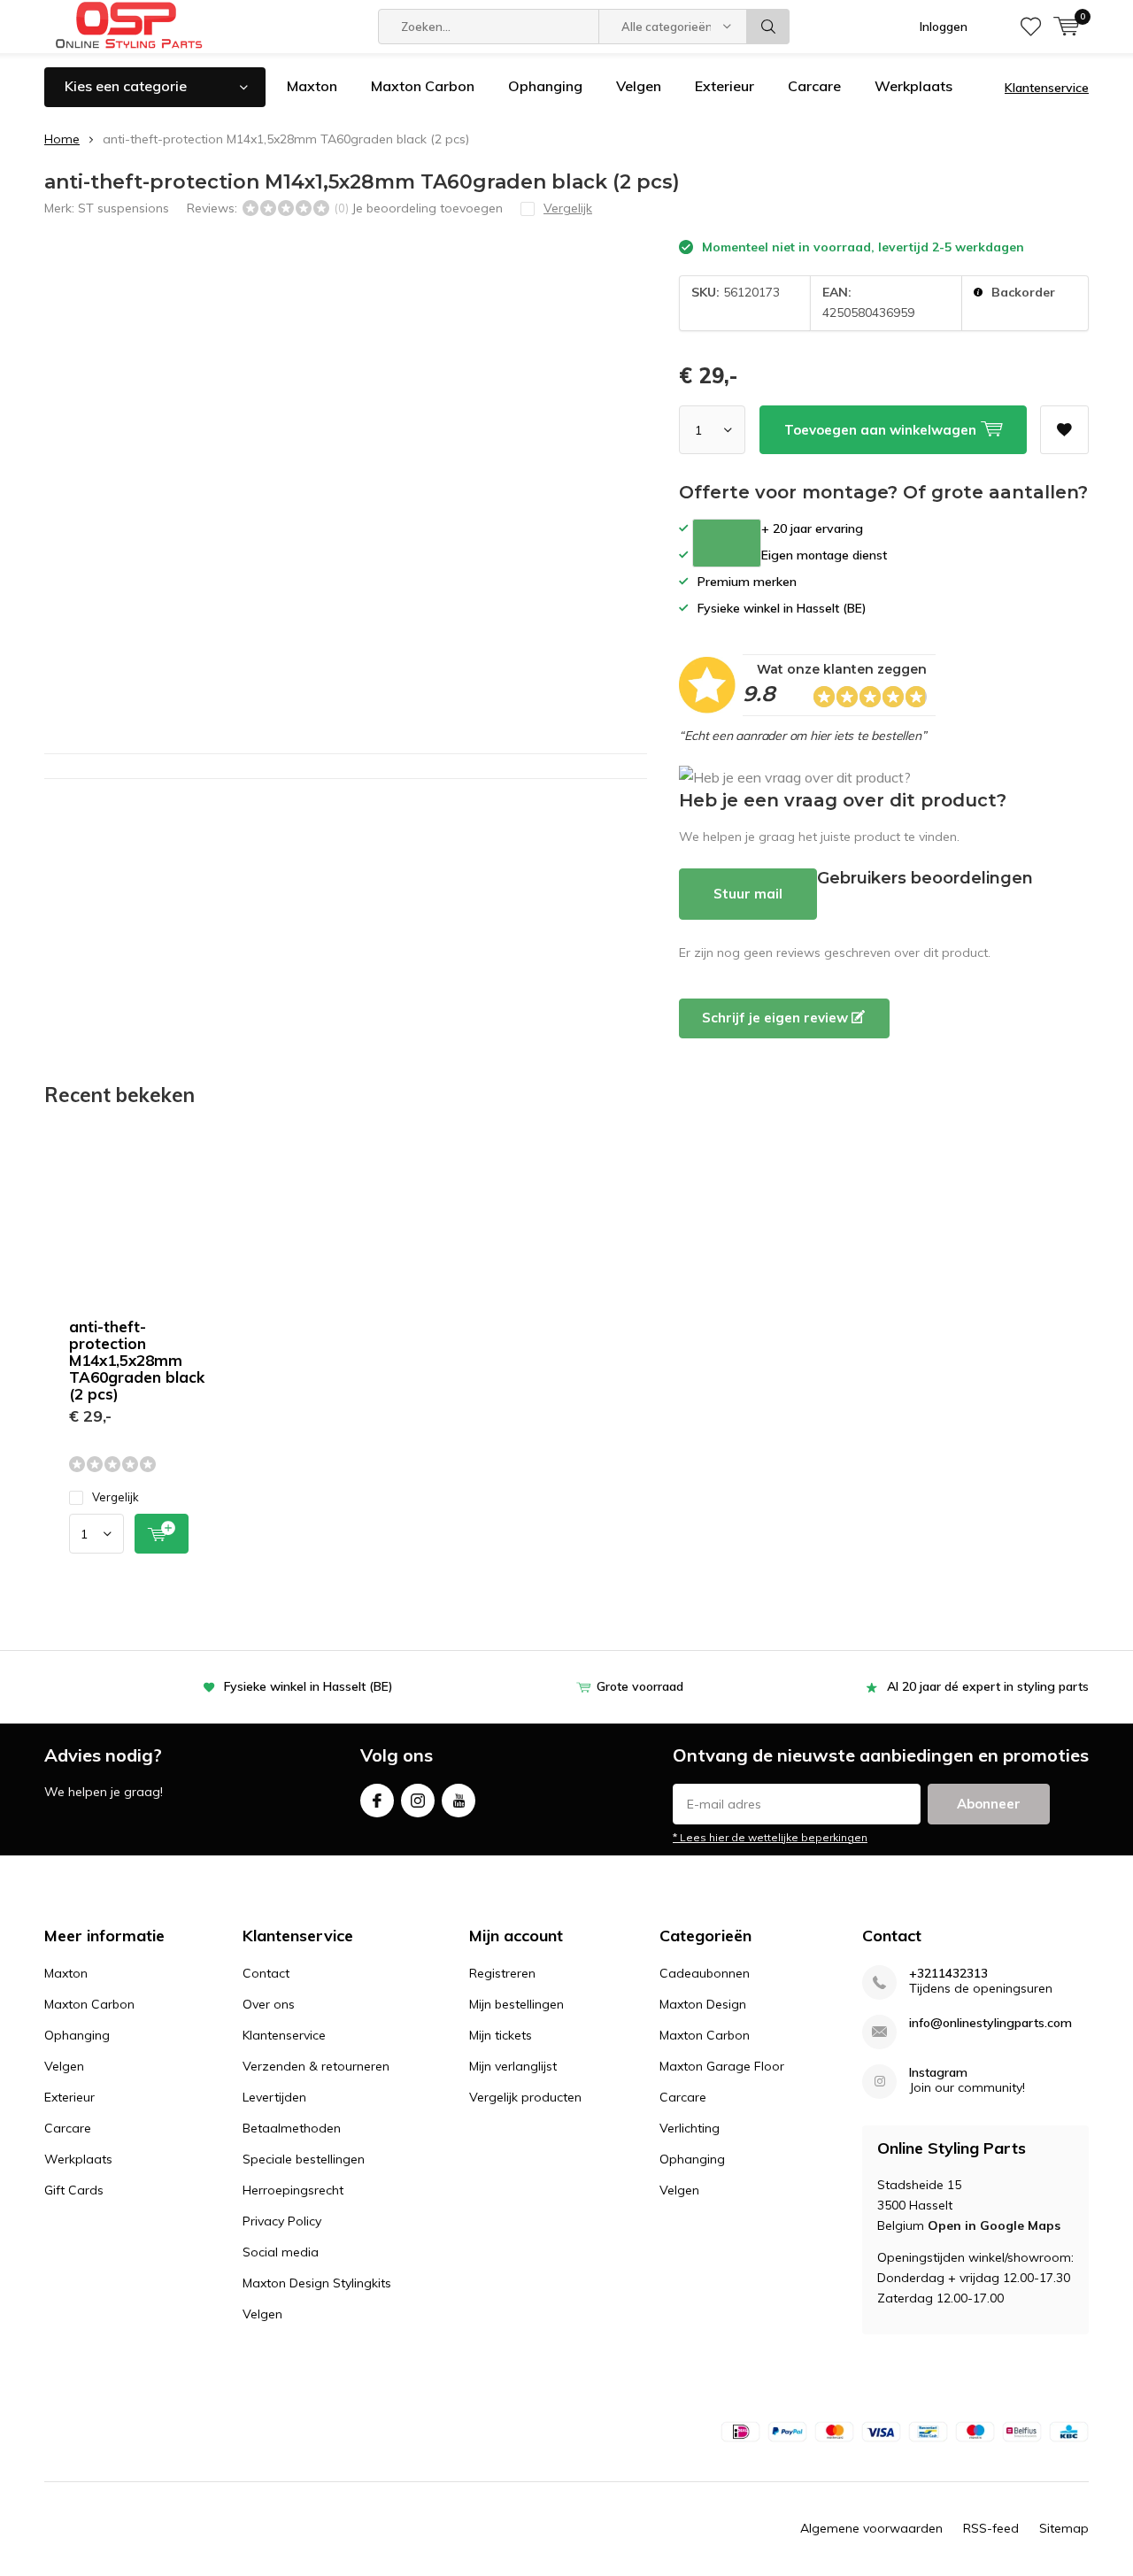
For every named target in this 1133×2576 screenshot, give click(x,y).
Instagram (418, 1801)
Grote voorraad (640, 1686)
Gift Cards (74, 2190)
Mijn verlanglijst (513, 2066)
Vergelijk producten (525, 2097)
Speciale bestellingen (304, 2159)
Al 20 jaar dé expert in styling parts (988, 1686)
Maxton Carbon (423, 86)
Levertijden (274, 2097)
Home (62, 139)
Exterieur (725, 86)
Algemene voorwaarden (871, 2528)
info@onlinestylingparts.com (990, 2023)
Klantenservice (1047, 88)
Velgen (639, 86)
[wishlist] (1031, 27)
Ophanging (545, 86)
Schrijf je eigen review (777, 1018)
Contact (266, 1973)
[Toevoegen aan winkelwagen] (162, 1534)
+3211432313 (948, 1974)
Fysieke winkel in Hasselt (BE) (308, 1686)
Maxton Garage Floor (722, 2066)
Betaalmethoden (292, 2128)
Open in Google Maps (994, 2225)
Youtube (459, 1801)
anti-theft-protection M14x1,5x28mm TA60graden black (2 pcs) (137, 1360)
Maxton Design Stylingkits (317, 2283)
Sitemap (1064, 2528)
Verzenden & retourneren (316, 2066)
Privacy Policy (282, 2221)
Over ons (269, 2004)
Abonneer (989, 1804)
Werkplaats (913, 86)
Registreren (502, 1973)
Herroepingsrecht (293, 2190)
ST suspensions (123, 208)
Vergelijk (116, 1497)
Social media (281, 2252)
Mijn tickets (501, 2035)
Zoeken (768, 27)
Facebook (377, 1801)
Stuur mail (748, 894)
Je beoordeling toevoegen (427, 208)
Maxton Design (703, 2004)
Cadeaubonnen (705, 1973)
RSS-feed (991, 2528)
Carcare (814, 86)
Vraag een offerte (727, 543)
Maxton (312, 86)
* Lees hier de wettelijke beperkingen (770, 1837)
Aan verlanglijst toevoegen (1064, 430)
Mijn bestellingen (516, 2004)
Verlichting (690, 2128)
